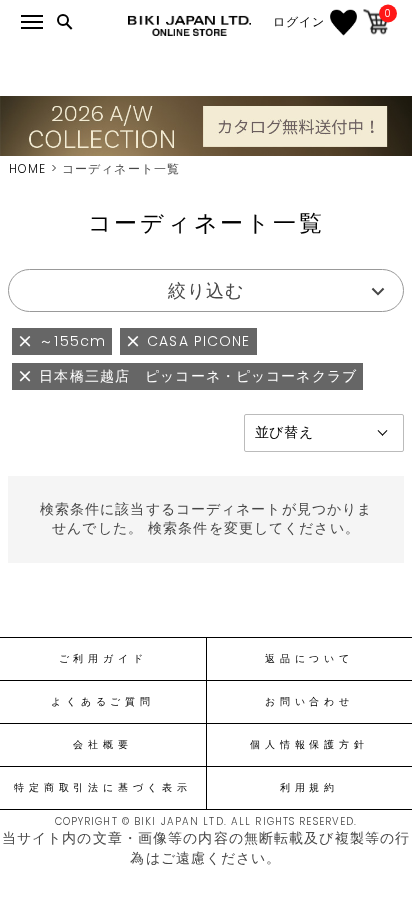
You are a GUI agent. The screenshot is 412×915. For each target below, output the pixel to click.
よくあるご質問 (102, 702)
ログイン (299, 22)
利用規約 (309, 788)
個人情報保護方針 (309, 745)
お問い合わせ (309, 702)
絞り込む (206, 290)
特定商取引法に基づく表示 (102, 788)
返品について (309, 659)
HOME (27, 168)
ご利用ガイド (103, 659)
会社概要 (102, 745)
